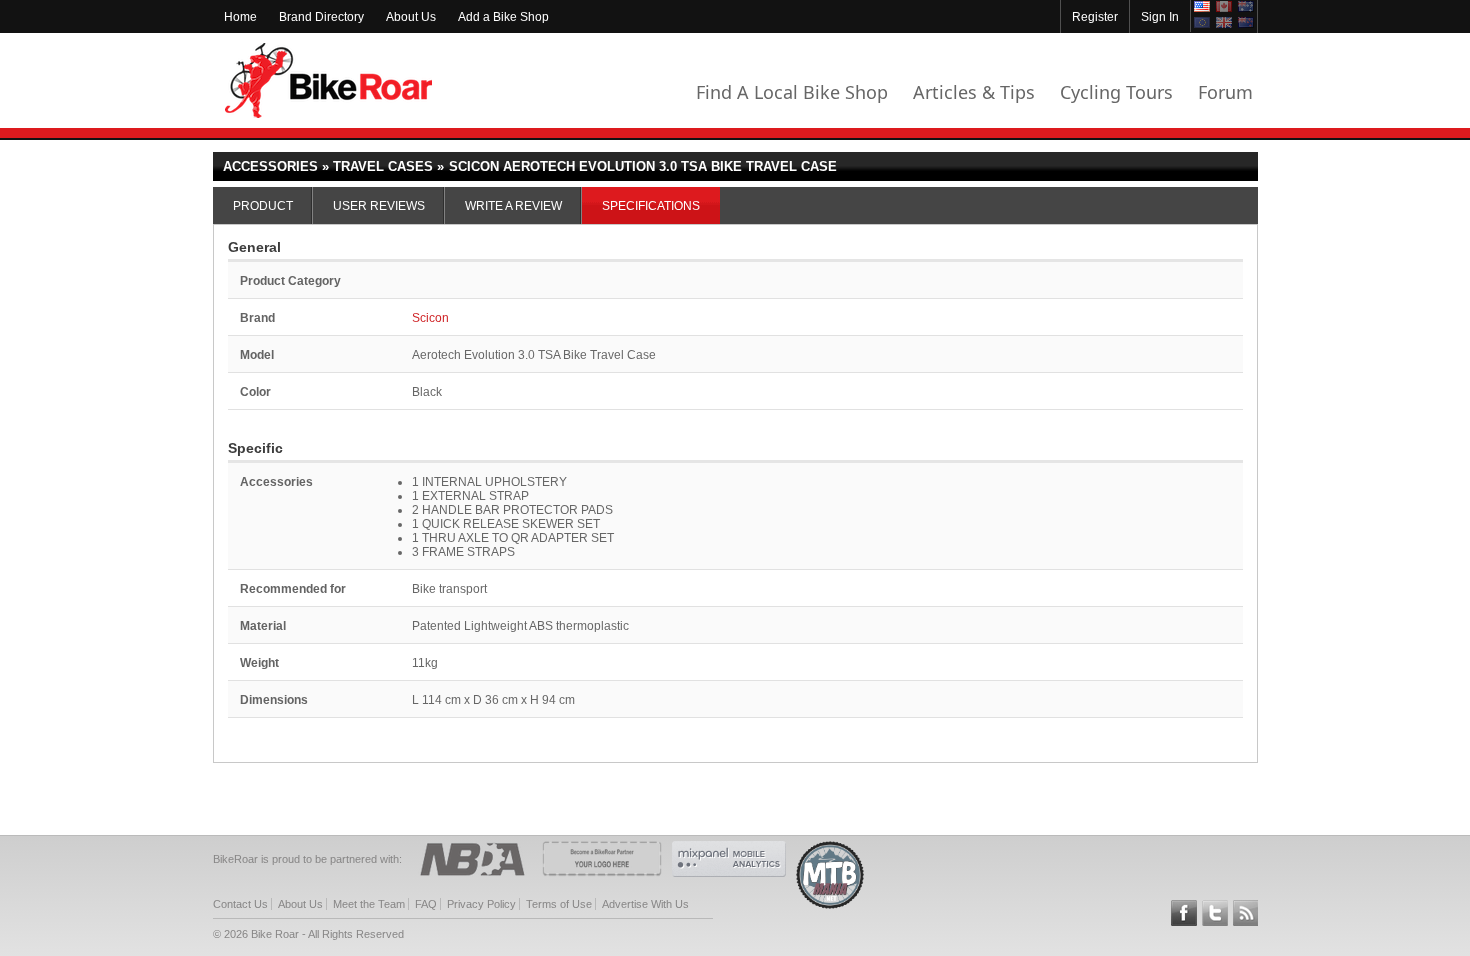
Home (240, 17)
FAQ (426, 904)
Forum (1225, 92)
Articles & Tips (974, 92)
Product (263, 206)
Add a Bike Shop (503, 17)
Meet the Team (369, 904)
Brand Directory (321, 17)
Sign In (1160, 17)
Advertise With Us (645, 904)
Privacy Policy (481, 904)
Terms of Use (559, 904)
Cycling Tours (1116, 92)
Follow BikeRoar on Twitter (1215, 913)
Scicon (430, 318)
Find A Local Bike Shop (792, 92)
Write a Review (513, 206)
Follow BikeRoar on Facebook (1184, 913)
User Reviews (379, 206)
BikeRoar (328, 80)
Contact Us (240, 904)
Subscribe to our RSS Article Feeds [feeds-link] (1246, 913)
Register (1095, 17)
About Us (411, 17)
